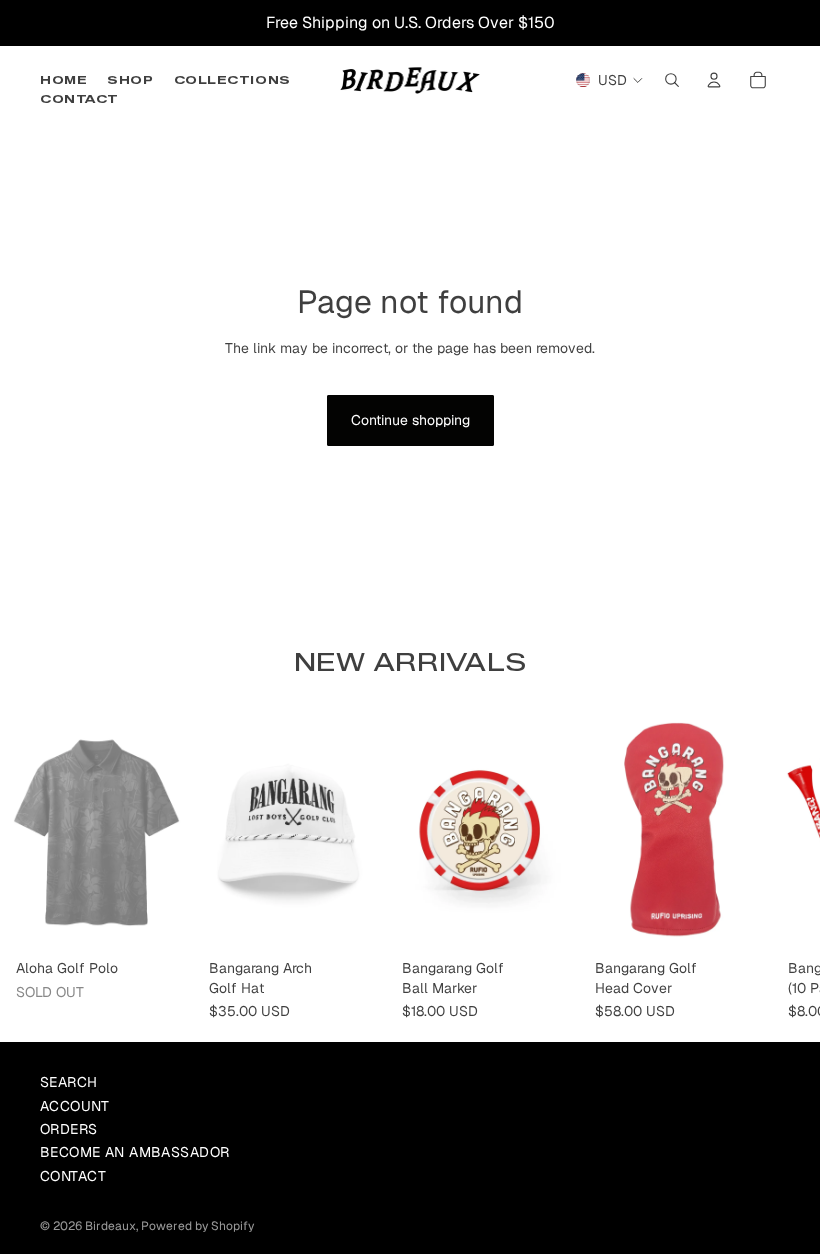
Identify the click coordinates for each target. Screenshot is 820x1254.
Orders (69, 1129)
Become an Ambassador (134, 1152)
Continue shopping (410, 420)
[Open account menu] (714, 80)
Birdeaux (110, 1226)
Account (74, 1106)
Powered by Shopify (197, 1226)
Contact (73, 1176)
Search (69, 1082)
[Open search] (672, 80)
